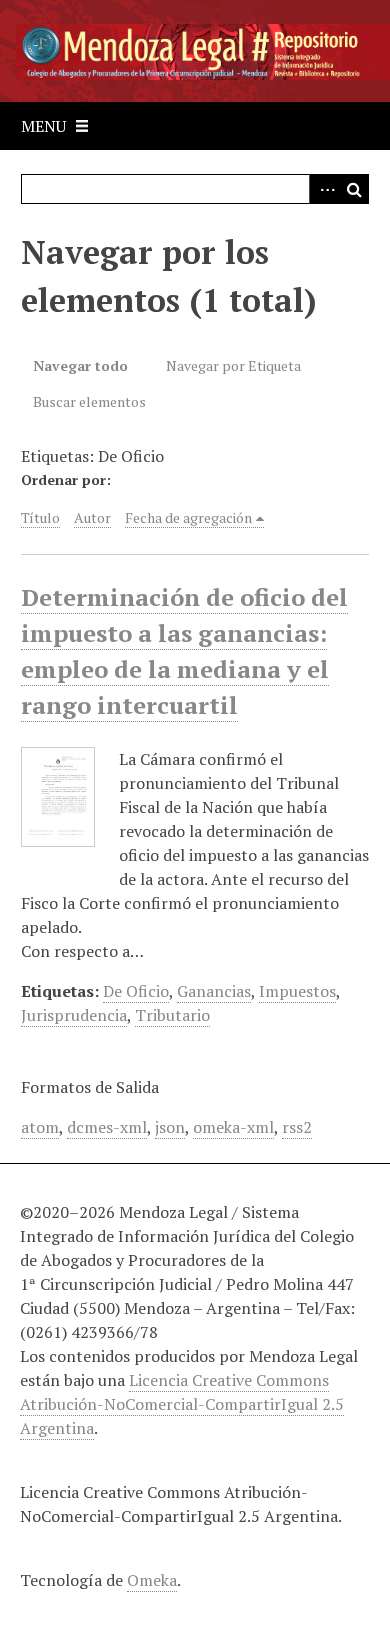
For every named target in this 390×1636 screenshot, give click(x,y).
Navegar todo (80, 365)
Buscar (354, 189)
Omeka (152, 1580)
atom (40, 1127)
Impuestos (297, 991)
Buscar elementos (89, 401)
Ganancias (214, 991)
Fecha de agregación (188, 517)
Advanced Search (324, 189)
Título (40, 517)
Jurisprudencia (74, 1015)
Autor (92, 517)
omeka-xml (233, 1127)
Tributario (172, 1015)
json (170, 1127)
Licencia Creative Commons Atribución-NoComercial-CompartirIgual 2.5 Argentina (182, 1404)
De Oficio (136, 991)
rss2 (297, 1127)
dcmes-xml (107, 1127)
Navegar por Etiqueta (233, 365)
